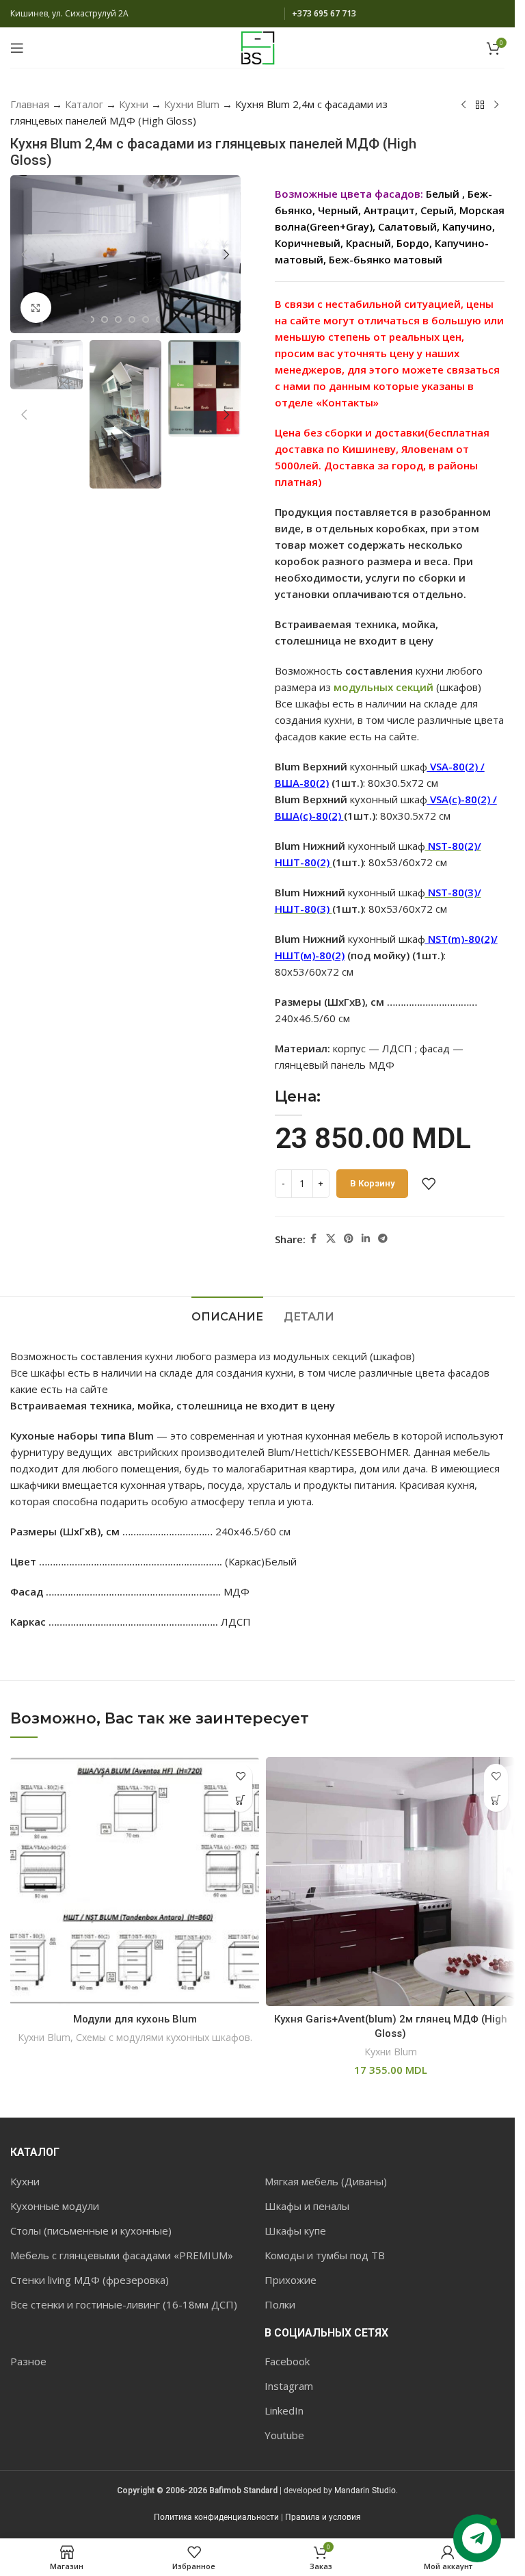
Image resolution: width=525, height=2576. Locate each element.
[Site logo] (258, 47)
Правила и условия (323, 2517)
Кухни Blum (192, 104)
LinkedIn (284, 2410)
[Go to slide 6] (146, 320)
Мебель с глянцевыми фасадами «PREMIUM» (122, 2255)
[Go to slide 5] (132, 320)
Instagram (289, 2386)
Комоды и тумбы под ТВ (325, 2255)
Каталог (84, 104)
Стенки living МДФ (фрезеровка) (90, 2280)
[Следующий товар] (496, 105)
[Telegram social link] (383, 1239)
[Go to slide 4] (118, 320)
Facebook (287, 2361)
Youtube (284, 2435)
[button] (24, 255)
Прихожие (291, 2280)
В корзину (372, 1183)
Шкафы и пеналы (307, 2206)
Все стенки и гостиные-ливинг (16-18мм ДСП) (124, 2304)
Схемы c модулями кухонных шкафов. (164, 2037)
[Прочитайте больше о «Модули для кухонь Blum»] (240, 1800)
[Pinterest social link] (349, 1239)
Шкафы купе (295, 2230)
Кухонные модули (55, 2206)
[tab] (227, 1315)
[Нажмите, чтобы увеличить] (36, 308)
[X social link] (331, 1239)
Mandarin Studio (365, 2490)
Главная (30, 104)
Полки (280, 2304)
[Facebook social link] (314, 1239)
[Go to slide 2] (91, 320)
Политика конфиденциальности (216, 2517)
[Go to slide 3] (105, 320)
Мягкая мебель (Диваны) (326, 2181)
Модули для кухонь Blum (135, 2019)
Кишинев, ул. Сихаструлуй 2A (69, 13)
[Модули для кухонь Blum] (135, 1882)
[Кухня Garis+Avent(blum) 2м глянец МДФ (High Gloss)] (390, 1882)
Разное (28, 2361)
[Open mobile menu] (17, 48)
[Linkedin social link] (366, 1239)
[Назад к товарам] (480, 105)
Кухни (134, 104)
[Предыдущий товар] (463, 105)
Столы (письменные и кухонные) (91, 2230)
